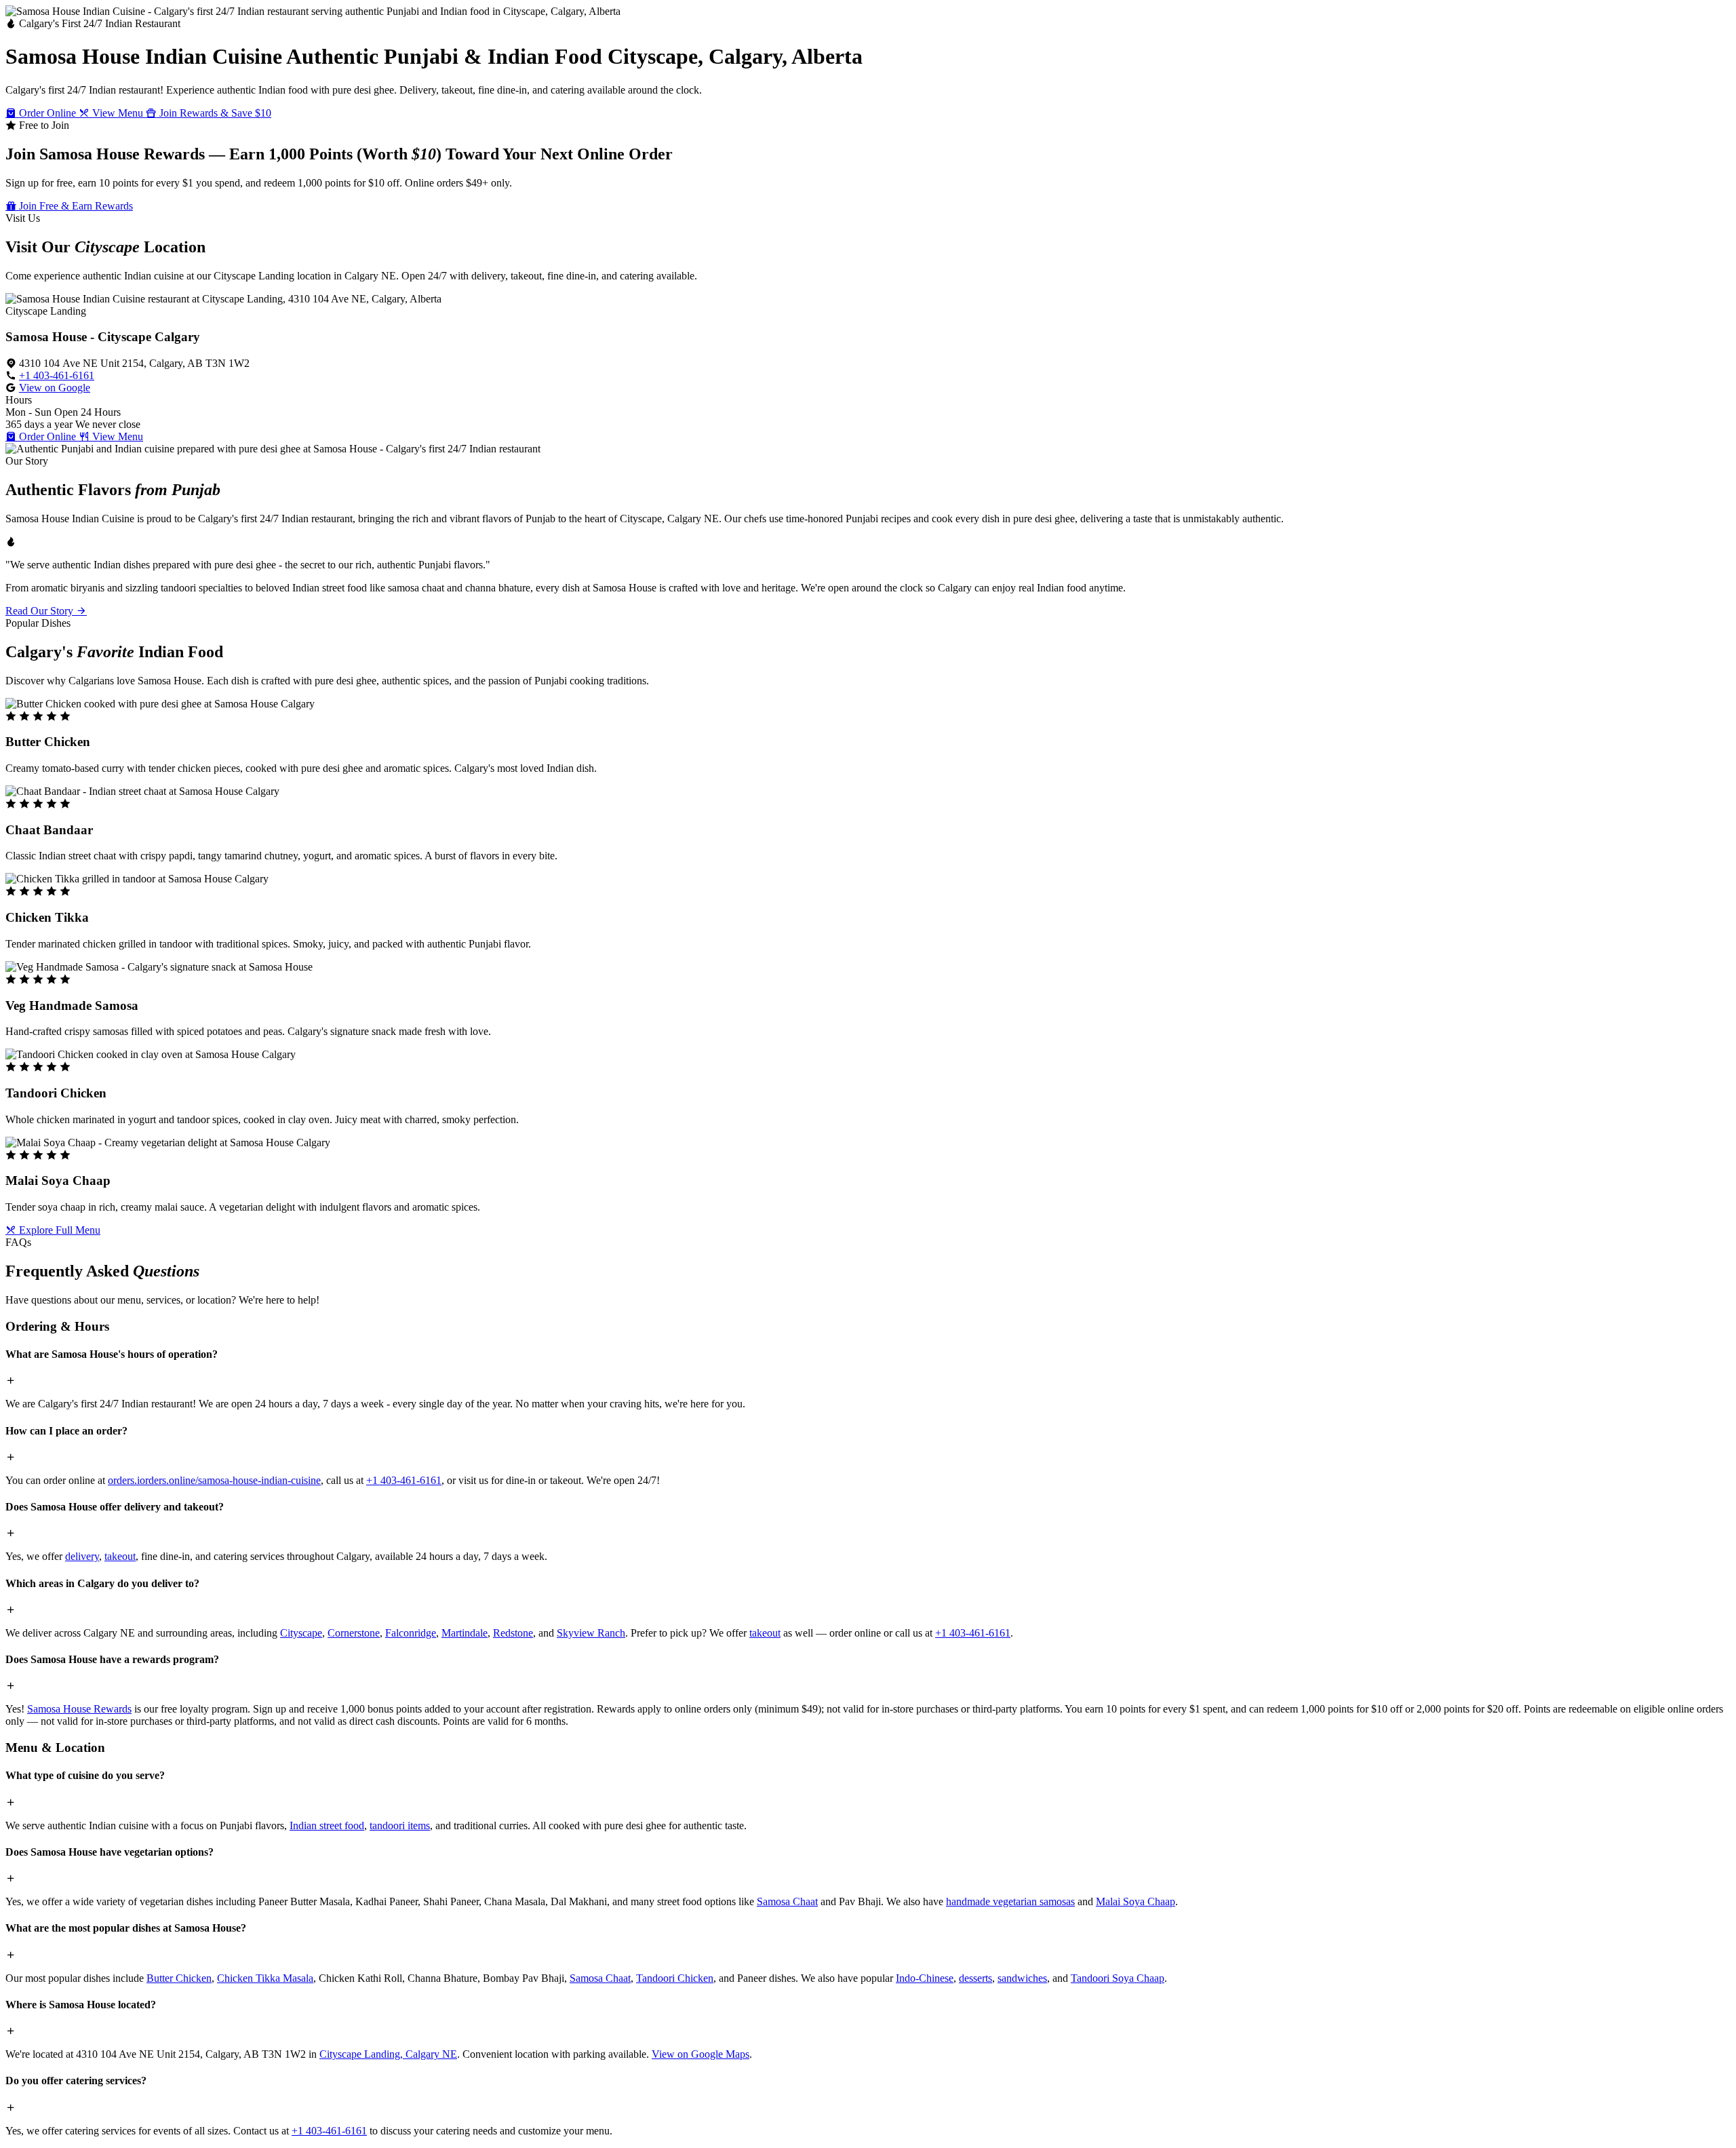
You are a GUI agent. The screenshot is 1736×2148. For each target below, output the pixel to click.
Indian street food (327, 1825)
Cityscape (301, 1633)
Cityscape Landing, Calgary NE (388, 2054)
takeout (120, 1556)
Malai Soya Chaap (1136, 1901)
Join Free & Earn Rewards (75, 206)
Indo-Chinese (925, 1978)
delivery (82, 1556)
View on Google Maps (701, 2054)
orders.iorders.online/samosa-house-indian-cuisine (214, 1480)
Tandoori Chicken (675, 1978)
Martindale (465, 1633)
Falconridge (411, 1633)
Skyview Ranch (591, 1633)
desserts (975, 1978)
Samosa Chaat (787, 1901)
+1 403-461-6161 (57, 375)
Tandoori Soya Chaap (1118, 1978)
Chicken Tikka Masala (265, 1978)
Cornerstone (354, 1633)
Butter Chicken (179, 1978)
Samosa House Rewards (79, 1709)
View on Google (55, 388)
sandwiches (1022, 1978)
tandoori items (400, 1825)
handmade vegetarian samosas (1010, 1901)
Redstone (513, 1633)
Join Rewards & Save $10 (214, 113)
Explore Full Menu (58, 1230)
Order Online (47, 113)
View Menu (118, 113)
